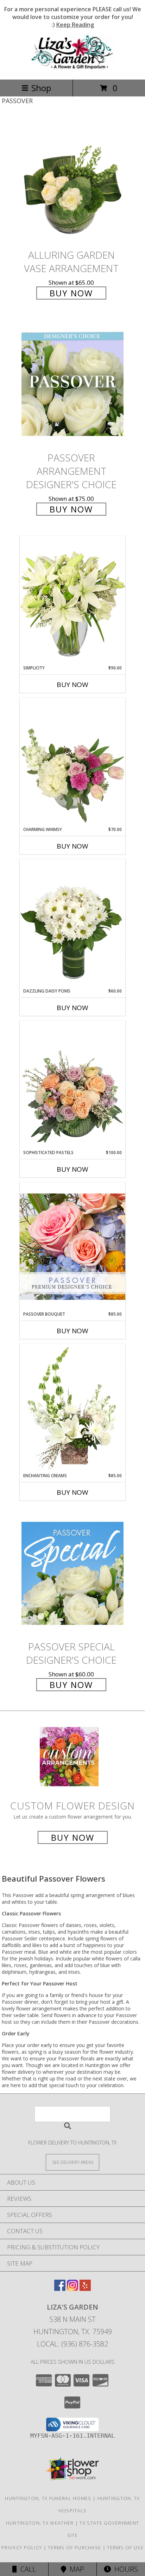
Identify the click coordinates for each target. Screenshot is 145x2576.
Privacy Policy (22, 2547)
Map (75, 2569)
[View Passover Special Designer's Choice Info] (72, 1573)
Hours (124, 2569)
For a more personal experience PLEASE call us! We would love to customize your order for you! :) (73, 17)
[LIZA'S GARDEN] (72, 69)
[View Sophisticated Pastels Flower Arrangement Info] (72, 1085)
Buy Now (71, 293)
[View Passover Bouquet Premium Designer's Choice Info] (72, 1246)
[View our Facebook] (60, 2289)
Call (26, 2569)
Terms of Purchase (74, 2547)
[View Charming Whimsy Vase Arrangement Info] (72, 762)
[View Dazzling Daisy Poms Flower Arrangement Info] (72, 924)
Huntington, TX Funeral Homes (48, 2498)
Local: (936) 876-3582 (72, 2344)
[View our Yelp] (85, 2289)
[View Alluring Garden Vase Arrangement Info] (72, 181)
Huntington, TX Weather (40, 2523)
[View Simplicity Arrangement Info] (72, 600)
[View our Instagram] (72, 2289)
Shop (41, 88)
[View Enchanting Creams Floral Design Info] (72, 1408)
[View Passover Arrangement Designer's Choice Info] (72, 384)
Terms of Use (125, 2547)
